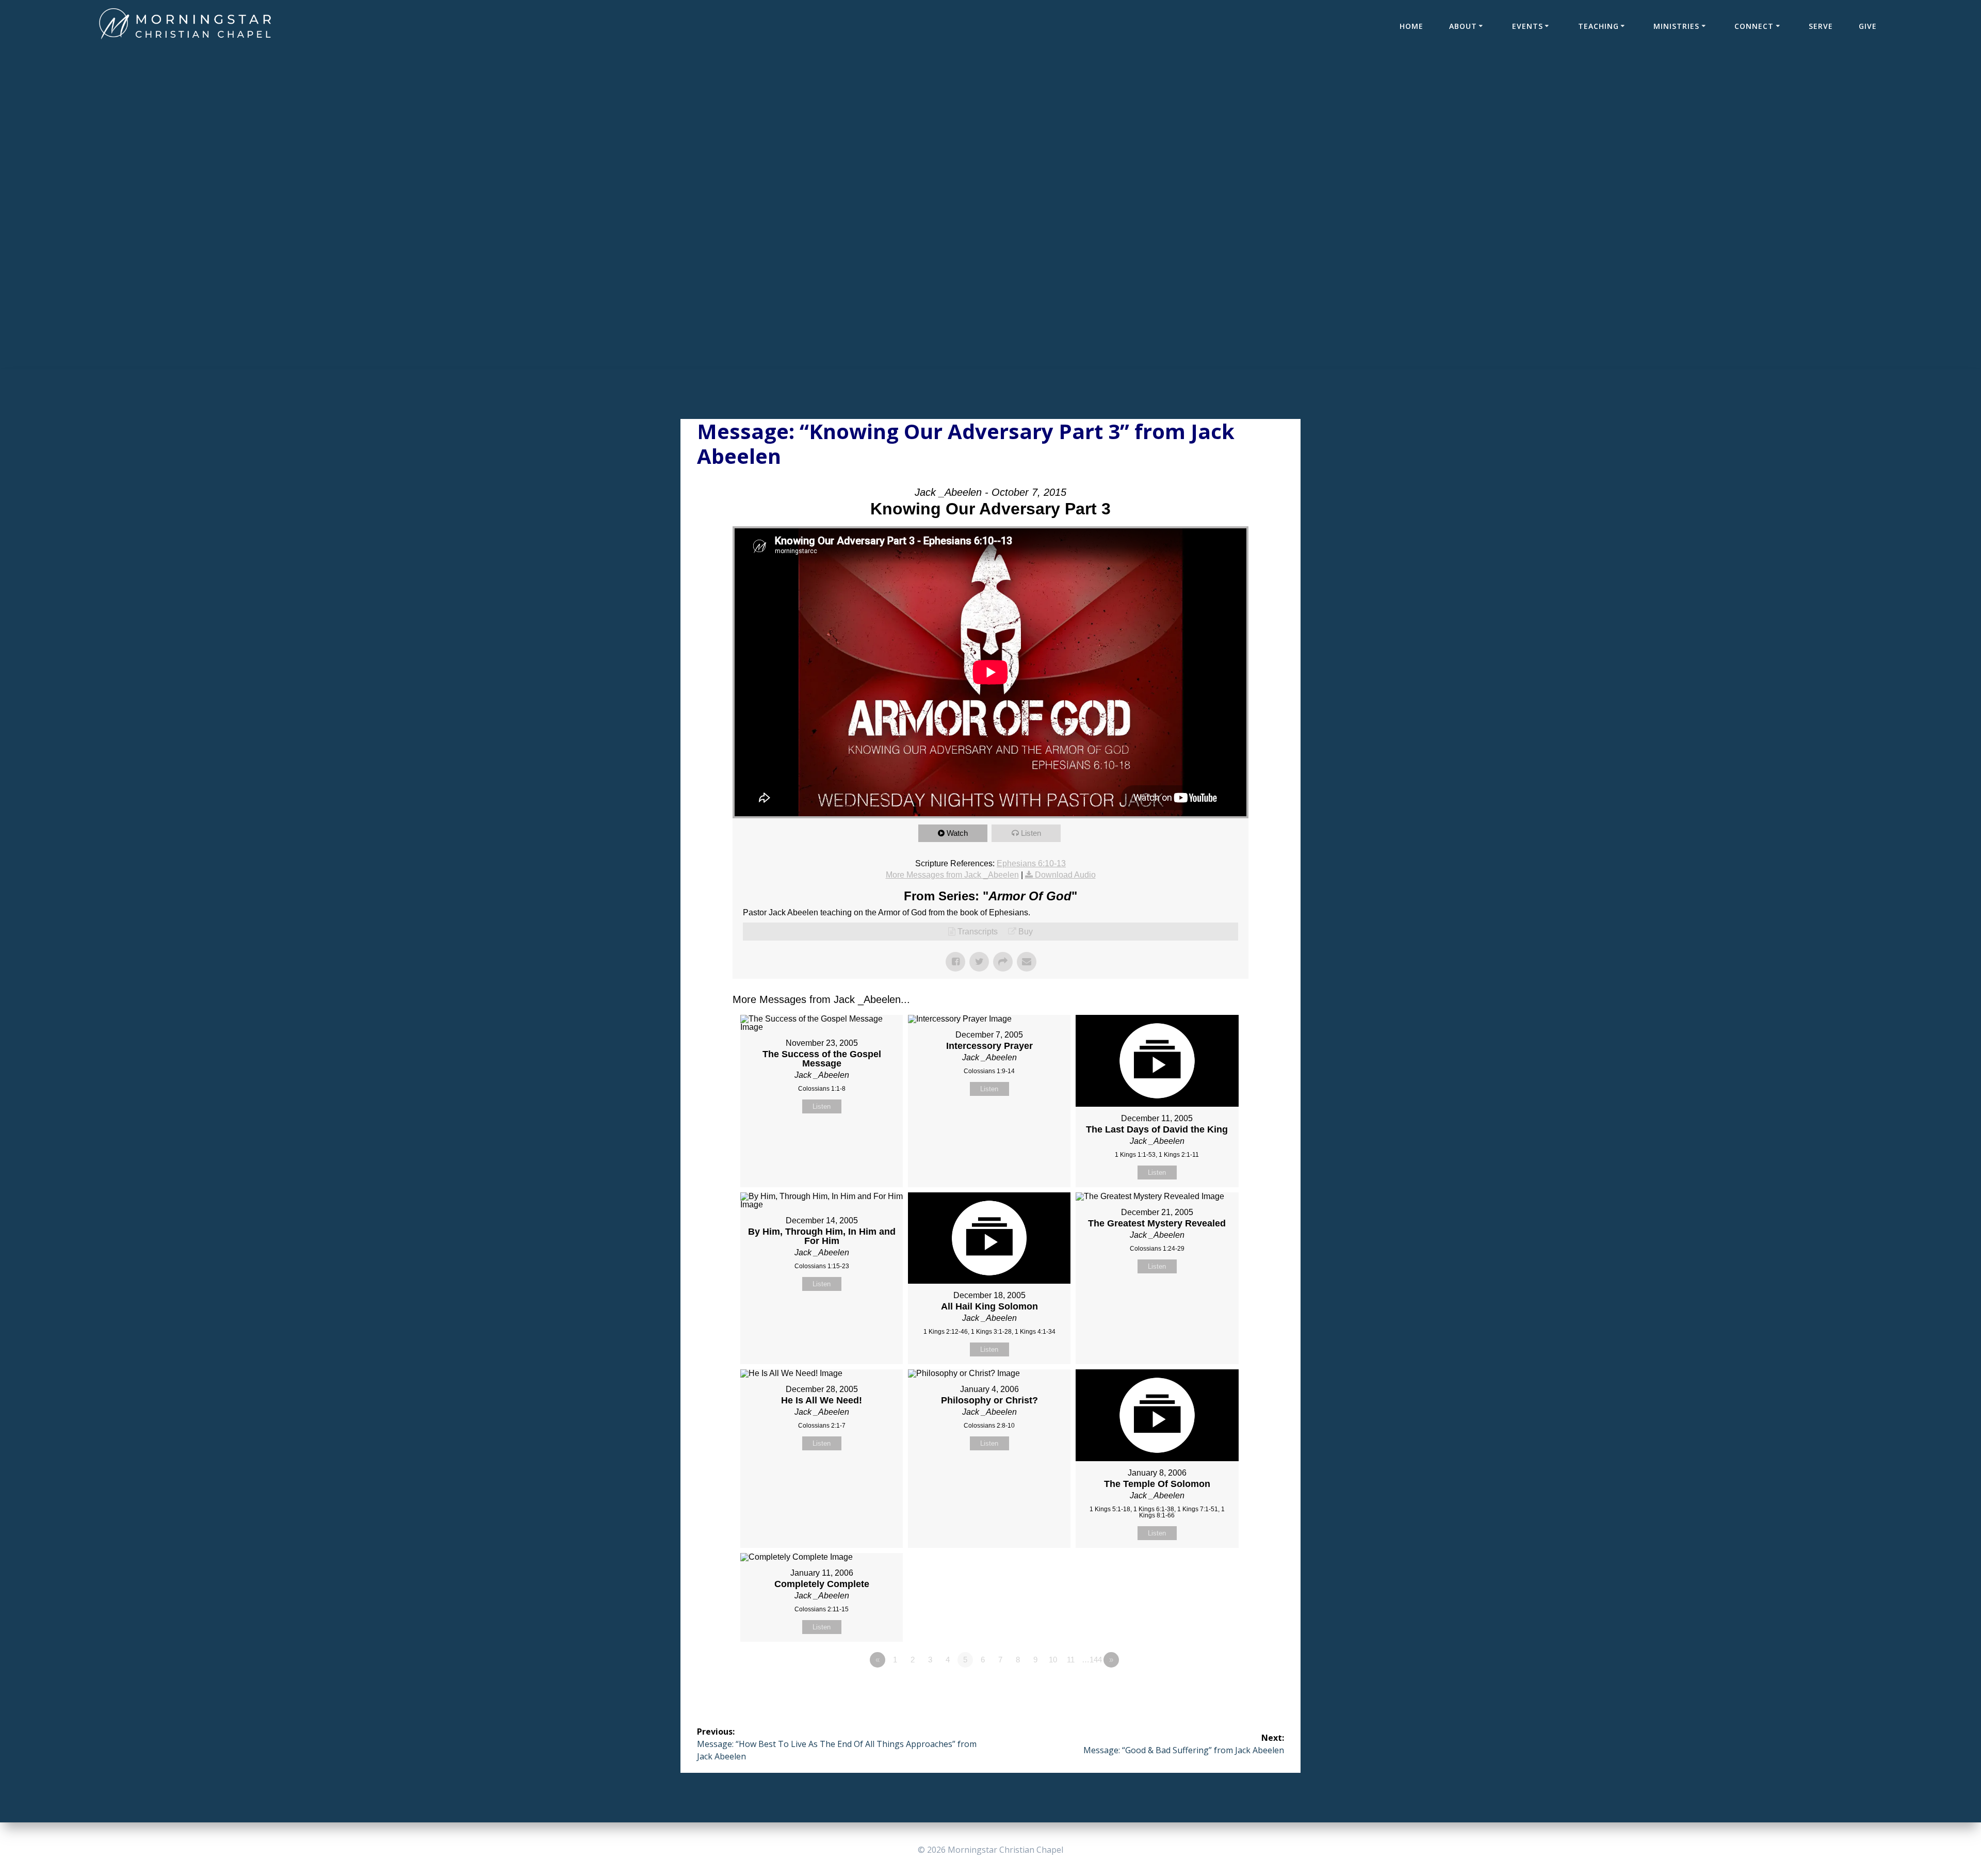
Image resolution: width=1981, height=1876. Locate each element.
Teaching (1598, 26)
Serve (1821, 26)
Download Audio (1065, 875)
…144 (1092, 1660)
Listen (1031, 833)
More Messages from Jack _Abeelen (952, 875)
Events (1528, 26)
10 (1053, 1660)
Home (1411, 26)
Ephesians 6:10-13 (1031, 863)
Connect (1754, 26)
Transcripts (978, 932)
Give (1868, 26)
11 (1071, 1660)
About (1463, 26)
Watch (957, 833)
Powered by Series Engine (1210, 1688)
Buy (1026, 932)
